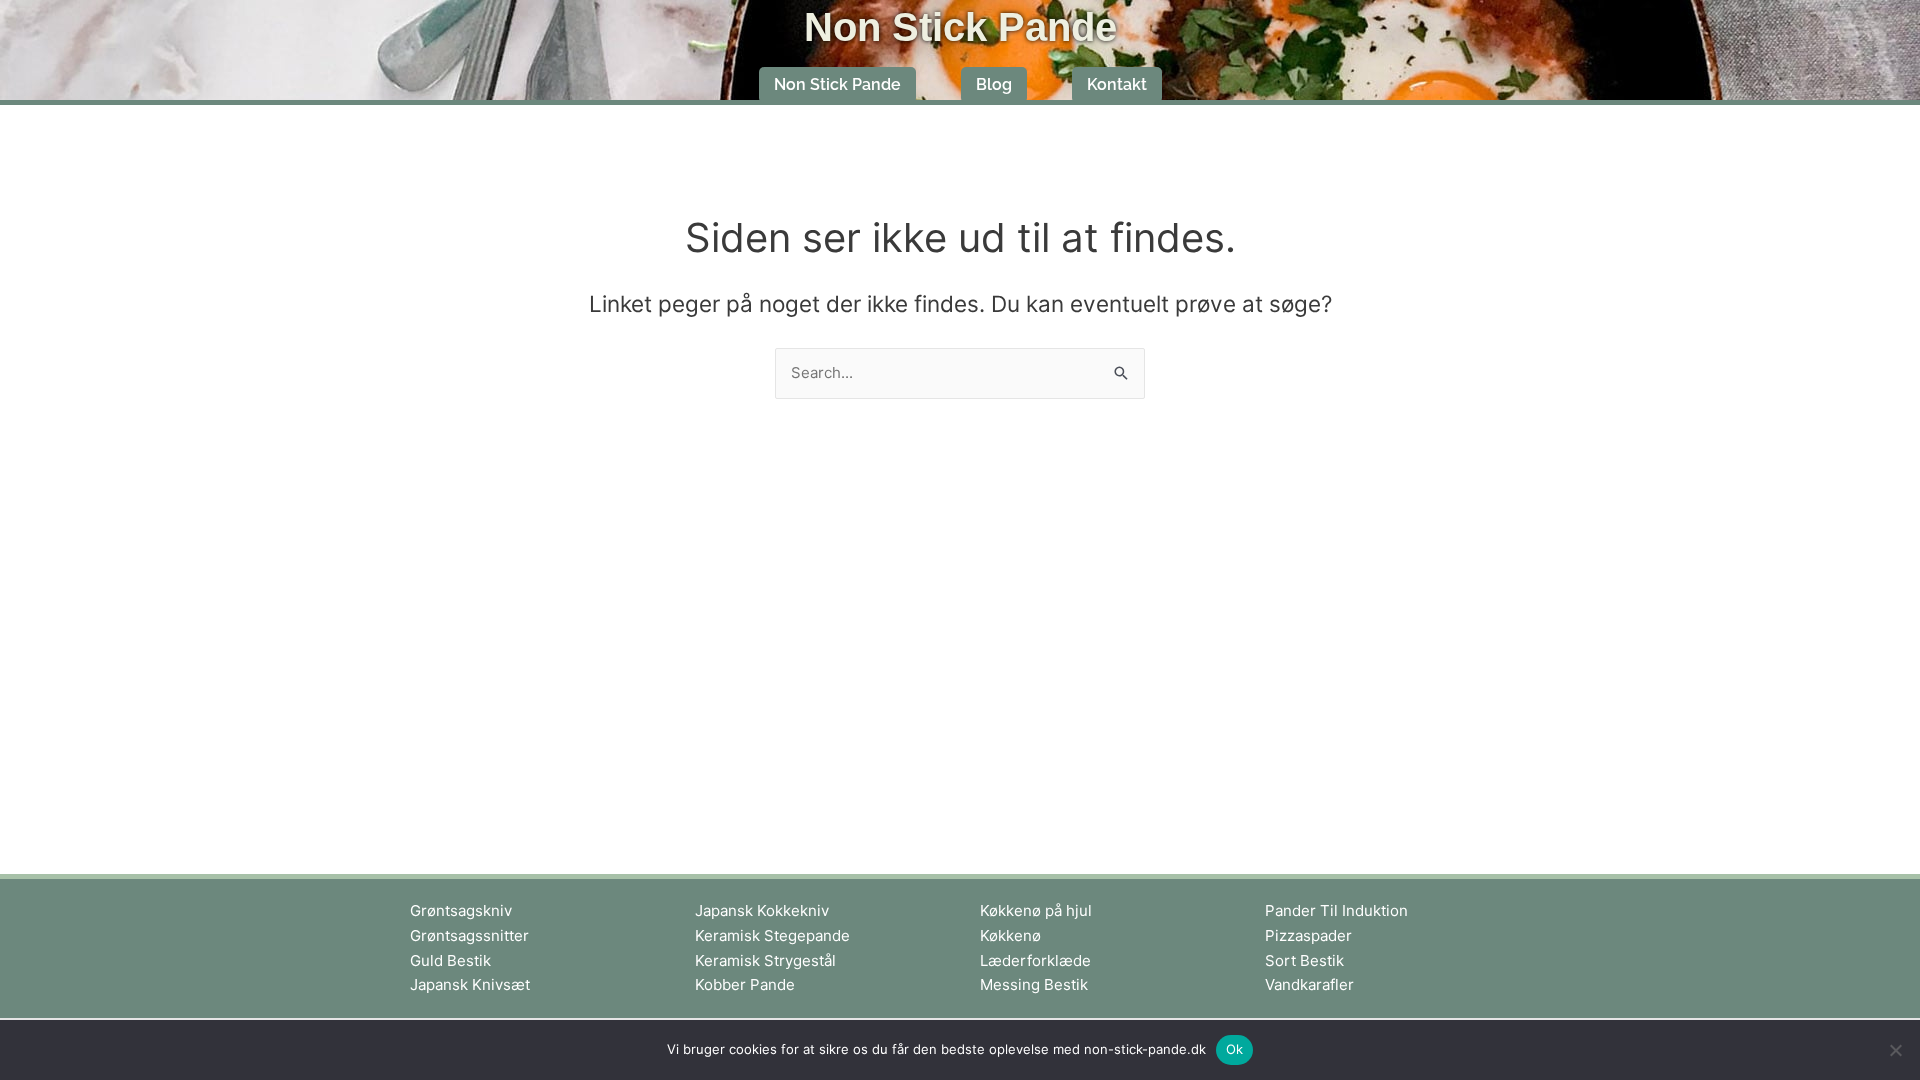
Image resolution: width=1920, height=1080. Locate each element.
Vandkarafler (1309, 984)
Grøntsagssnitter (469, 935)
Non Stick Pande (960, 27)
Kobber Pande (745, 984)
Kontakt (1117, 84)
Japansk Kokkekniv (762, 910)
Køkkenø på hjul (1036, 910)
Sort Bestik (1304, 960)
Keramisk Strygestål (765, 960)
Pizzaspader (1308, 935)
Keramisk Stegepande (772, 935)
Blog (994, 84)
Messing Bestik (1034, 984)
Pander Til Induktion (1336, 910)
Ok (1235, 1049)
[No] (1895, 1050)
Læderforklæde (1035, 960)
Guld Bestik (450, 960)
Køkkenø (1010, 935)
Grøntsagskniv (461, 910)
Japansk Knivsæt (470, 984)
